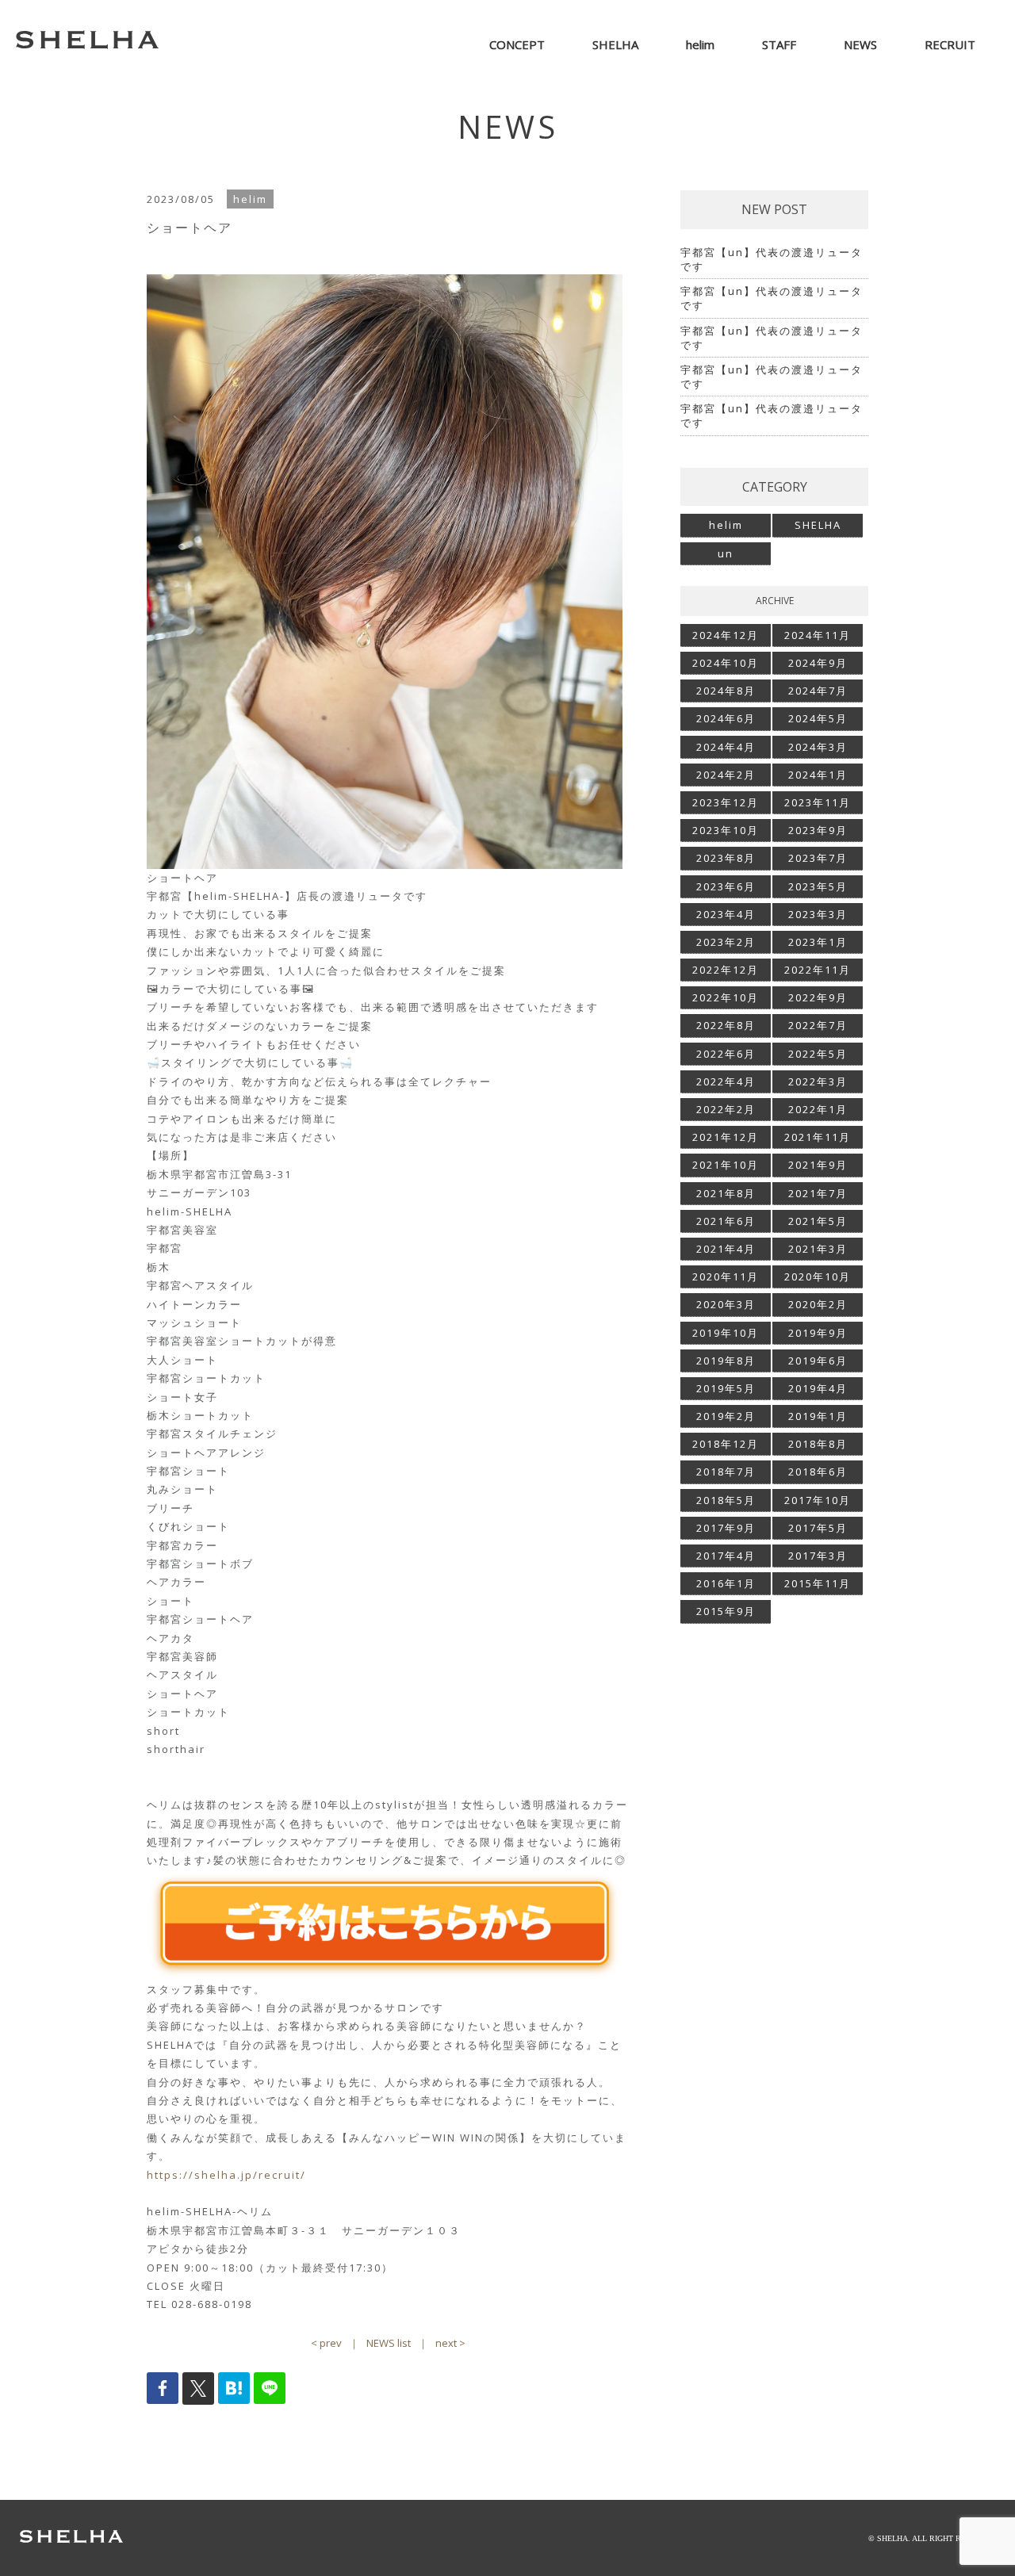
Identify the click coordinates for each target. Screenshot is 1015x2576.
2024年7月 (818, 691)
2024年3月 (818, 747)
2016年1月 (726, 1583)
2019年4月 (818, 1388)
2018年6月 (818, 1472)
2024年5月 (818, 718)
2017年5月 (818, 1528)
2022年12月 (726, 970)
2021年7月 (818, 1193)
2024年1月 (818, 775)
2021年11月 (818, 1137)
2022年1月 (818, 1109)
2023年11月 (818, 802)
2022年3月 (818, 1081)
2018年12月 (726, 1444)
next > (450, 2343)
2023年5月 (818, 886)
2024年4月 (726, 747)
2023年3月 (818, 914)
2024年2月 (726, 775)
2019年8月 (726, 1361)
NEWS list (389, 2343)
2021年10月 (726, 1165)
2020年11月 (726, 1277)
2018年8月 (818, 1444)
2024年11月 (818, 635)
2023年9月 (818, 830)
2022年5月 (818, 1054)
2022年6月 (726, 1054)
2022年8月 (726, 1025)
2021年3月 (818, 1249)
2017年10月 (818, 1500)
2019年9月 (818, 1333)
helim (726, 525)
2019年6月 (818, 1361)
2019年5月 (726, 1388)
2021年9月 (818, 1165)
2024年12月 (726, 635)
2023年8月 (726, 858)
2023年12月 (726, 802)
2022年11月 (818, 970)
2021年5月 (818, 1221)
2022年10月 (726, 997)
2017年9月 (726, 1528)
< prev (326, 2343)
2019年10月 (726, 1333)
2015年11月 (818, 1583)
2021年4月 (726, 1249)
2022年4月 (726, 1081)
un (726, 553)
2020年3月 (726, 1304)
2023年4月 (726, 914)
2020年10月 (818, 1277)
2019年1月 (818, 1416)
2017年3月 (818, 1556)
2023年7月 (818, 858)
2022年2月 (726, 1109)
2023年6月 (726, 886)
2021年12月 (726, 1137)
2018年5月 (726, 1500)
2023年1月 (818, 942)
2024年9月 (818, 663)
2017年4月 (726, 1556)
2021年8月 (726, 1193)
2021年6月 (726, 1221)
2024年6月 (726, 718)
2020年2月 (818, 1304)
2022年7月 (818, 1025)
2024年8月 (726, 691)
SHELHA (818, 525)
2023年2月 (726, 942)
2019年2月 (726, 1416)
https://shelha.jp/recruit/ (226, 2175)
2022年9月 (818, 997)
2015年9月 (726, 1611)
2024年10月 (726, 663)
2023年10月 (726, 830)
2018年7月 (726, 1472)
